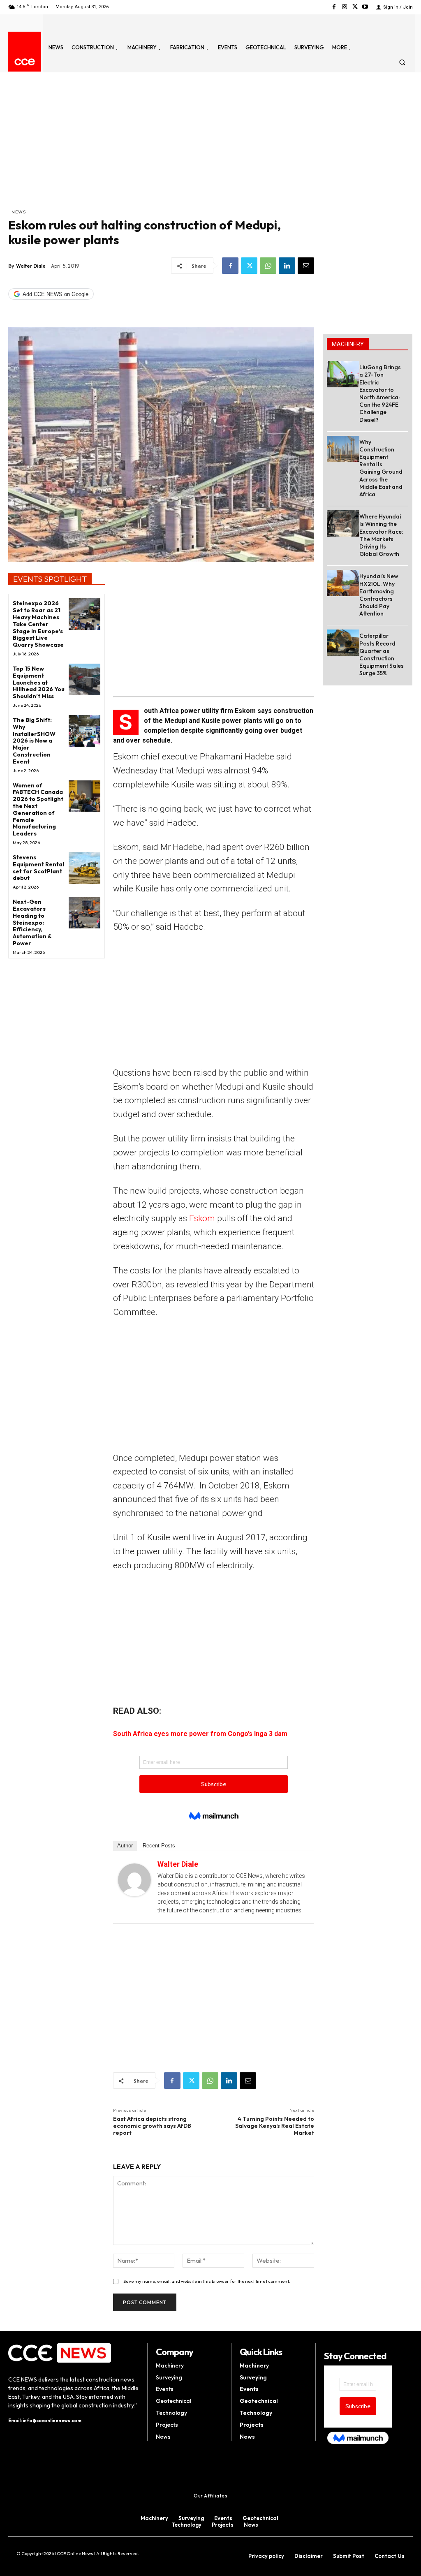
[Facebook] (334, 7)
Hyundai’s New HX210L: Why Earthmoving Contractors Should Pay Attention (379, 595)
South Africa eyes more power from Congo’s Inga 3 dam (200, 1734)
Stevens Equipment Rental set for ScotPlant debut (38, 868)
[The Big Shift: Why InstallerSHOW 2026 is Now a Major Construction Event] (84, 731)
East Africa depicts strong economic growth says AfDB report (152, 2126)
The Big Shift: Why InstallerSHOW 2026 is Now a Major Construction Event (34, 741)
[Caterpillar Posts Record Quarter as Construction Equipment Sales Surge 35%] (343, 642)
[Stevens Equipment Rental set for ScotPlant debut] (84, 868)
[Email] (306, 266)
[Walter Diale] (134, 1880)
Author (125, 1846)
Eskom (201, 1218)
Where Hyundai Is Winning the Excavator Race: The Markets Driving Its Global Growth (381, 535)
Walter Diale (31, 266)
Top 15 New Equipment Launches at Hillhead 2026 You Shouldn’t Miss (39, 682)
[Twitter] (355, 7)
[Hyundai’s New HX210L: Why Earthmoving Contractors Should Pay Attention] (343, 583)
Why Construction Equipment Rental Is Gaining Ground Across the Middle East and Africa (381, 468)
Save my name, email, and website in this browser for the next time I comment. (207, 2281)
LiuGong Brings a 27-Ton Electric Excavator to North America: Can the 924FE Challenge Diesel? (380, 393)
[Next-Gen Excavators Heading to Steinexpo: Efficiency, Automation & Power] (84, 913)
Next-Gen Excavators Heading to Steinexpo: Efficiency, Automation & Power (32, 922)
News (19, 212)
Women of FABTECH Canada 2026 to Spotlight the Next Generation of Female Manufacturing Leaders (38, 810)
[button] (402, 62)
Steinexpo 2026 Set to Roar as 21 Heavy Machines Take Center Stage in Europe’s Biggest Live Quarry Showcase (38, 624)
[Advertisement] (161, 146)
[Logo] (25, 62)
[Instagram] (344, 7)
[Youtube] (365, 7)
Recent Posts (159, 1846)
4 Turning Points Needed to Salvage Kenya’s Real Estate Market (275, 2126)
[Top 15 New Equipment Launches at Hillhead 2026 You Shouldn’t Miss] (84, 679)
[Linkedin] (287, 266)
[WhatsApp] (268, 266)
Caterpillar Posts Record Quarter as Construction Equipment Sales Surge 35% (382, 654)
